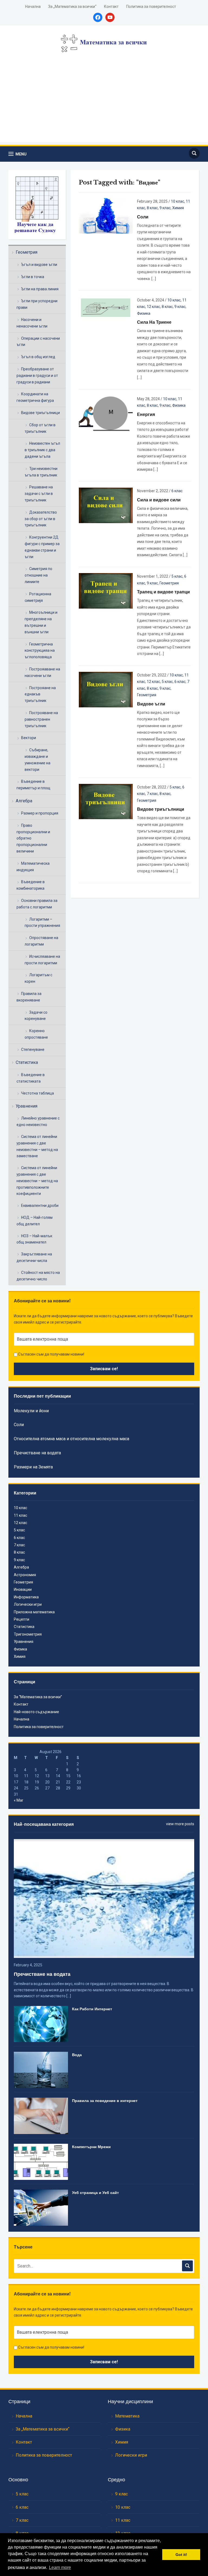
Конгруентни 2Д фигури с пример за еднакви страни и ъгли (42, 547)
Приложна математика (34, 1612)
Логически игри (28, 1604)
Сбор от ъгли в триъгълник (40, 428)
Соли (143, 217)
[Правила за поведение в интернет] (41, 2116)
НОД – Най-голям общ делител (35, 1221)
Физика (144, 313)
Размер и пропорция (40, 813)
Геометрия (27, 252)
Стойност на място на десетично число (38, 1276)
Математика (127, 2416)
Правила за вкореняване (29, 997)
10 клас (178, 201)
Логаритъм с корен (38, 978)
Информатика (26, 1597)
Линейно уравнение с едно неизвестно (38, 1121)
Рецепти (22, 1619)
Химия (178, 208)
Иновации (23, 1589)
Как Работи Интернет (92, 2009)
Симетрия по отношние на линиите (38, 575)
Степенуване (33, 1050)
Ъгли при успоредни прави (37, 304)
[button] (17, 154)
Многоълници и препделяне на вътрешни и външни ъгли (41, 622)
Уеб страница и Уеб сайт (95, 2193)
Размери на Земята (33, 1467)
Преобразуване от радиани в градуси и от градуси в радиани (37, 376)
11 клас (20, 1515)
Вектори (29, 738)
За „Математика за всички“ (72, 7)
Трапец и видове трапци (163, 592)
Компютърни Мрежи (91, 2147)
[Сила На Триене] (106, 308)
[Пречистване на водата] (104, 1898)
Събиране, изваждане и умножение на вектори (38, 760)
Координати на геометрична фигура (35, 397)
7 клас (152, 794)
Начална (33, 7)
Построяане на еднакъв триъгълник (40, 694)
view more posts (180, 1824)
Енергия (146, 414)
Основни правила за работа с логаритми (37, 904)
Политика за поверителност (151, 7)
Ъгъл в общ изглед (38, 357)
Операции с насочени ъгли (38, 342)
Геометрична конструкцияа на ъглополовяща (40, 651)
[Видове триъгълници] (106, 801)
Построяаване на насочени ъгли (42, 672)
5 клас (177, 576)
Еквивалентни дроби (40, 1206)
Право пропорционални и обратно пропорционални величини (33, 838)
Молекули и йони (31, 1411)
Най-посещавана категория (44, 1824)
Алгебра (24, 801)
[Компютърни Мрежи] (41, 2161)
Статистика (27, 1062)
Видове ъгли (151, 704)
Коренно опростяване (36, 1034)
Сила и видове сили (159, 500)
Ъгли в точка (33, 277)
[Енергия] (106, 413)
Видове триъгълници (40, 413)
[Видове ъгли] (106, 689)
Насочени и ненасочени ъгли (32, 323)
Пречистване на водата (37, 1453)
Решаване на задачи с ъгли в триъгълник (39, 494)
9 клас (165, 208)
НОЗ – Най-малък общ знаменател (34, 1239)
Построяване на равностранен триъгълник (41, 719)
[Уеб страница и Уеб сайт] (41, 2207)
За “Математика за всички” (38, 1697)
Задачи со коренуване (36, 1016)
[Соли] (106, 215)
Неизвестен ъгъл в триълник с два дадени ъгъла (42, 450)
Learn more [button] (60, 2567)
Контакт (111, 7)
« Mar (19, 1800)
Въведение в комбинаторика (31, 885)
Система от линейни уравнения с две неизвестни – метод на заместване (37, 1146)
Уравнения (27, 1106)
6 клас (177, 491)
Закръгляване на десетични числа (34, 1257)
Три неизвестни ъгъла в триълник (41, 472)
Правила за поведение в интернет (105, 2101)
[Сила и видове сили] (106, 505)
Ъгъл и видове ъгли (39, 265)
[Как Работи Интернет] (41, 2024)
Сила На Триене (154, 322)
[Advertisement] (104, 104)
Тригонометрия (28, 1634)
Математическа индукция (33, 867)
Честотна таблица (38, 1093)
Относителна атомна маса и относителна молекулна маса (71, 1439)
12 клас (153, 307)
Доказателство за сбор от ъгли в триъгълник (41, 519)
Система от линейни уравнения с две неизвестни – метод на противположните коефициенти (37, 1181)
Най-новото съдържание (36, 1712)
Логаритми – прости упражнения (42, 923)
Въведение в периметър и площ (33, 785)
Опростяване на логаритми (41, 941)
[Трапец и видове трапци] (106, 590)
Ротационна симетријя (38, 597)
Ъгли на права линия (40, 289)
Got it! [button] (181, 2555)
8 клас (152, 208)
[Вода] (41, 2069)
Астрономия (25, 1575)
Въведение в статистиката (31, 1078)
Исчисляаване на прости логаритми (42, 960)
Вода (77, 2055)
